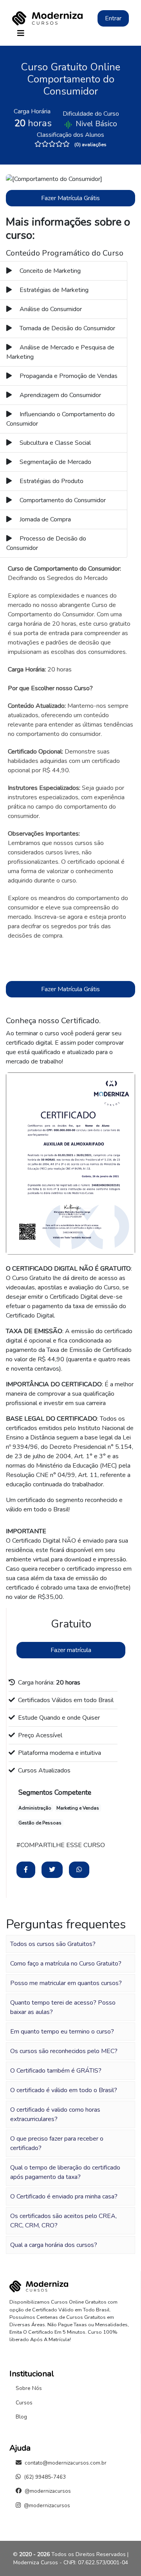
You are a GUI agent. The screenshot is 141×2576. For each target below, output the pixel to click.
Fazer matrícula (71, 1650)
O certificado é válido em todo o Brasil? (64, 2090)
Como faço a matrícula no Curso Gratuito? (66, 1964)
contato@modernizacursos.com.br (66, 2463)
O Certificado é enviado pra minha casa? (64, 2196)
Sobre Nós (29, 2388)
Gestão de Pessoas (40, 1823)
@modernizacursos (48, 2491)
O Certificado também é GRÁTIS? (56, 2071)
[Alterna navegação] (21, 33)
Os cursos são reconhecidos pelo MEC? (64, 2051)
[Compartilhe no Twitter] (52, 1870)
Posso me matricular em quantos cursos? (66, 1983)
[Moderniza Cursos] (47, 18)
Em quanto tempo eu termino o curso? (62, 2032)
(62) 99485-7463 (45, 2477)
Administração (35, 1808)
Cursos (24, 2403)
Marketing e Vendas (78, 1808)
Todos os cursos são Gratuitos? (53, 1944)
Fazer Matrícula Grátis (70, 198)
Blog (21, 2417)
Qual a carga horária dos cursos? (54, 2245)
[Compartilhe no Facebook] (26, 1870)
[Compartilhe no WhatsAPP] (79, 1870)
